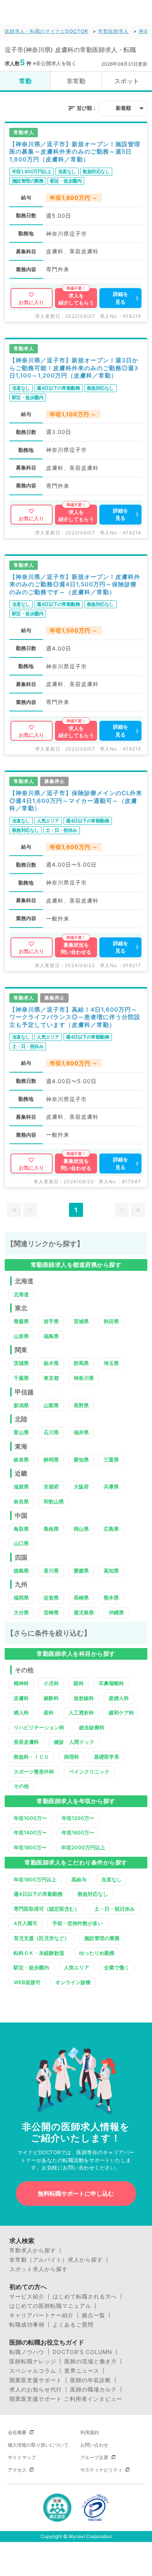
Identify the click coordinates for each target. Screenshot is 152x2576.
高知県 (111, 1571)
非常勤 (76, 81)
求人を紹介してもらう (76, 299)
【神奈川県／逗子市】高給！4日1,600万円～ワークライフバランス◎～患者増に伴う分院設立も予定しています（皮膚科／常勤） (75, 1017)
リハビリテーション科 (39, 1727)
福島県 (51, 1336)
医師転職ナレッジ (33, 2361)
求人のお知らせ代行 (36, 2390)
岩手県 (51, 1321)
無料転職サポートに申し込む (76, 2194)
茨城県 (21, 1363)
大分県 (21, 1612)
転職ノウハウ (27, 2352)
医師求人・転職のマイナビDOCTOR (46, 31)
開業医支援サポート (36, 2380)
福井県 (81, 1432)
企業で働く (117, 1967)
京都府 (51, 1487)
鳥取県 (21, 1529)
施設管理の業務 (102, 1938)
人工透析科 (81, 1713)
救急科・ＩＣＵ (31, 1757)
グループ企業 (94, 2457)
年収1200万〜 (78, 1818)
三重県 (111, 1460)
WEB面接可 (27, 1982)
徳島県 (21, 1571)
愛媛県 (81, 1571)
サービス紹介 (27, 2297)
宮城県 (81, 1321)
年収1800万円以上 (35, 1879)
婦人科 (21, 1713)
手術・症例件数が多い (78, 1923)
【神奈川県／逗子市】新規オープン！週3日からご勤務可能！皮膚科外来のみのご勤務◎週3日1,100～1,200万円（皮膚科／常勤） (74, 368)
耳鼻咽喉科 (111, 1683)
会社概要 (17, 2432)
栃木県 (51, 1363)
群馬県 (81, 1363)
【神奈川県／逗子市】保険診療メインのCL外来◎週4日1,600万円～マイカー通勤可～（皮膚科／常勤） (76, 801)
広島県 (111, 1529)
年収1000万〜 (30, 1818)
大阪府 (81, 1487)
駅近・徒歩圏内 (31, 1967)
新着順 (123, 108)
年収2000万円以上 (83, 1847)
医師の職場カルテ (94, 2390)
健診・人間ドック (74, 1742)
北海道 (21, 1294)
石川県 (51, 1432)
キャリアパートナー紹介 (42, 2315)
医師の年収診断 (91, 2380)
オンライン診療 (73, 1982)
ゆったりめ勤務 (97, 1953)
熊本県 (111, 1598)
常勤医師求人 (113, 31)
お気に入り (31, 302)
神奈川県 (84, 1378)
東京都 (51, 1378)
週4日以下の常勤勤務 (38, 1894)
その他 (21, 1786)
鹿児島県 (84, 1612)
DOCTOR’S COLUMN (82, 2352)
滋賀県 (21, 1487)
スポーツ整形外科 (34, 1772)
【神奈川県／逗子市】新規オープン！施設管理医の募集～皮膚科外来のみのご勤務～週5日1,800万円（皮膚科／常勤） (75, 152)
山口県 (21, 1543)
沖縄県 (116, 1612)
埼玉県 (111, 1363)
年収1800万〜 (30, 1847)
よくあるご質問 (73, 2325)
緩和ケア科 (121, 1713)
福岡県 (21, 1598)
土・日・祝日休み (115, 1909)
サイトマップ (22, 2457)
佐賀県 (51, 1598)
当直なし (111, 1879)
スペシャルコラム (33, 2371)
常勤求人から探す (33, 2250)
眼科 (79, 1683)
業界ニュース (82, 2371)
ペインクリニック (89, 1772)
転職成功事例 (27, 2325)
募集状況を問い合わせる (76, 948)
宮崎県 (51, 1612)
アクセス (17, 2470)
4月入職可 (26, 1923)
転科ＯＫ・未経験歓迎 (39, 1953)
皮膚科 (21, 1698)
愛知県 (81, 1460)
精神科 (21, 1683)
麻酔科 (51, 1698)
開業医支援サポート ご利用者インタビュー (66, 2399)
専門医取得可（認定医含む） (47, 1909)
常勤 (25, 81)
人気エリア (77, 1967)
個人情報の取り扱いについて (38, 2445)
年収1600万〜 (78, 1833)
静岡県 (51, 1460)
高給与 (79, 1879)
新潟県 (21, 1405)
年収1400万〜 (30, 1833)
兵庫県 (111, 1487)
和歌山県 (54, 1501)
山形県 (21, 1336)
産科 (49, 1713)
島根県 (51, 1529)
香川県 (51, 1571)
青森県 (21, 1321)
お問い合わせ (94, 2445)
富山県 (21, 1432)
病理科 (72, 1757)
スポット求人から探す (39, 2269)
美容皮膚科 (26, 1742)
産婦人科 (119, 1698)
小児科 (51, 1683)
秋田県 (111, 1321)
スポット (127, 81)
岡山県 (81, 1529)
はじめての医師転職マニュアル (50, 2306)
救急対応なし (93, 1894)
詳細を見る (121, 298)
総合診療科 (92, 1727)
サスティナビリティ (101, 2470)
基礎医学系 (107, 1757)
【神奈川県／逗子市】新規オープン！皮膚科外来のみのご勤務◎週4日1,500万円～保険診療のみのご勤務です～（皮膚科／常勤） (75, 584)
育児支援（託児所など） (42, 1938)
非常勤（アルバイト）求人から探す (56, 2260)
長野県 (81, 1405)
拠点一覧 (94, 2315)
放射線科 (84, 1698)
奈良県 (21, 1501)
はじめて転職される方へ (85, 2297)
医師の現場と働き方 (91, 2361)
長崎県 (81, 1598)
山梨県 (51, 1405)
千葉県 (21, 1378)
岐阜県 (21, 1460)
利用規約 (90, 2432)
